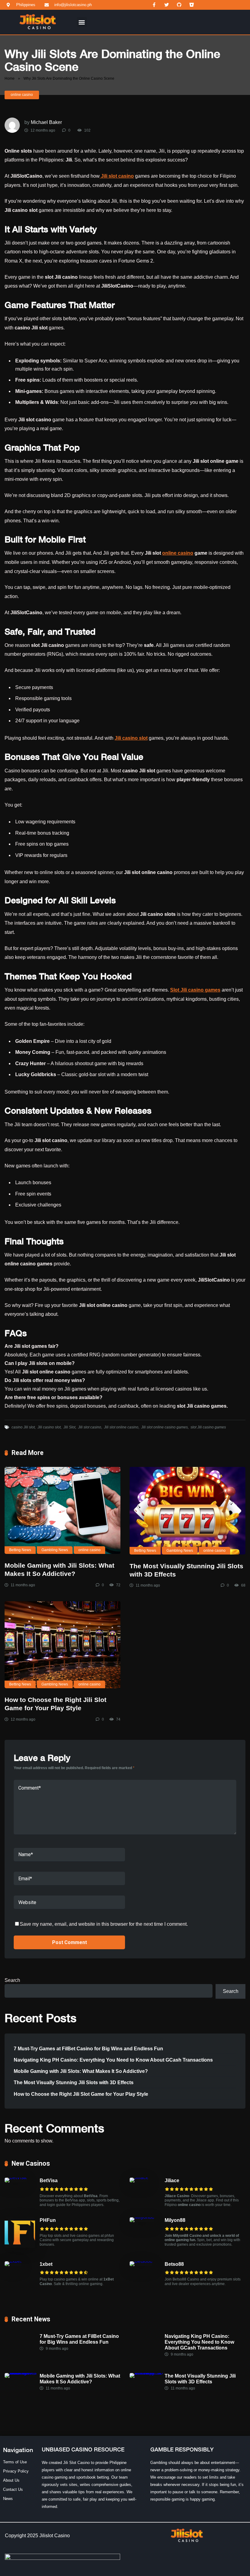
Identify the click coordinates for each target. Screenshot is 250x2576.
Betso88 (174, 2264)
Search (12, 1980)
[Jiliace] (139, 2177)
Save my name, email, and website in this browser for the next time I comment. (104, 1924)
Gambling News (55, 1550)
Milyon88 (175, 2220)
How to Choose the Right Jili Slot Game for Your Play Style (81, 2094)
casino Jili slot (23, 1427)
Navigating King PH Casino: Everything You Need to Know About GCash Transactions (113, 2060)
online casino (22, 95)
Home (10, 78)
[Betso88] (141, 2261)
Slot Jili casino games (195, 990)
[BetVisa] (16, 2177)
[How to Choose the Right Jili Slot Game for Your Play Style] (62, 1645)
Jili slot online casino (121, 1427)
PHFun (48, 2220)
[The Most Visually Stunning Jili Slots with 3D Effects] (187, 1511)
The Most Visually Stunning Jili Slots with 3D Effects (74, 2083)
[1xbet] (13, 2261)
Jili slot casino (90, 1427)
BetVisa (49, 2181)
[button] (82, 22)
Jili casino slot (131, 738)
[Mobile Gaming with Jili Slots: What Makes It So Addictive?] (62, 1510)
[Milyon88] (142, 2217)
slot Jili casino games (208, 1427)
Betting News (20, 1550)
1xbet (46, 2264)
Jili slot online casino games (164, 1427)
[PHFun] (20, 2246)
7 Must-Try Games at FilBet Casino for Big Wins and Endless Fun (88, 2049)
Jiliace (172, 2181)
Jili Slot (69, 1427)
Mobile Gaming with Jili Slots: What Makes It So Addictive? (81, 2071)
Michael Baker (46, 122)
